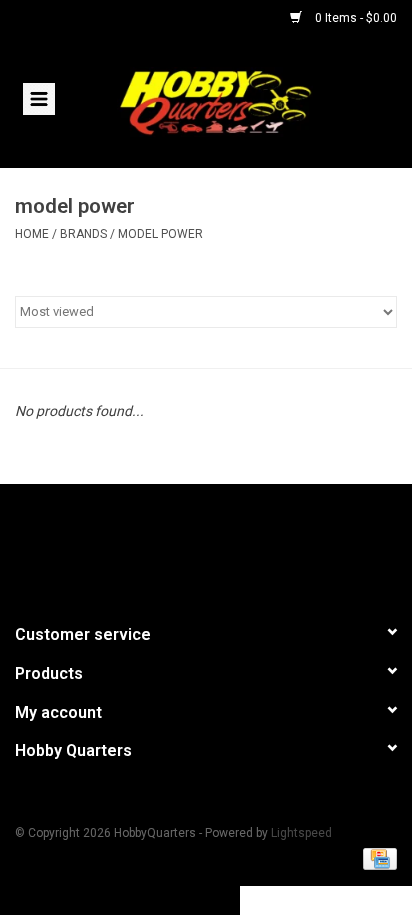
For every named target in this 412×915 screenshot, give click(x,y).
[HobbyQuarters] (245, 101)
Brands (83, 234)
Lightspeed (301, 833)
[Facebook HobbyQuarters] (171, 545)
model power (160, 234)
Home (32, 234)
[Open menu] (39, 98)
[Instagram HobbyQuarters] (241, 545)
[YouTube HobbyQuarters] (206, 545)
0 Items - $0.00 (354, 18)
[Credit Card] (376, 858)
